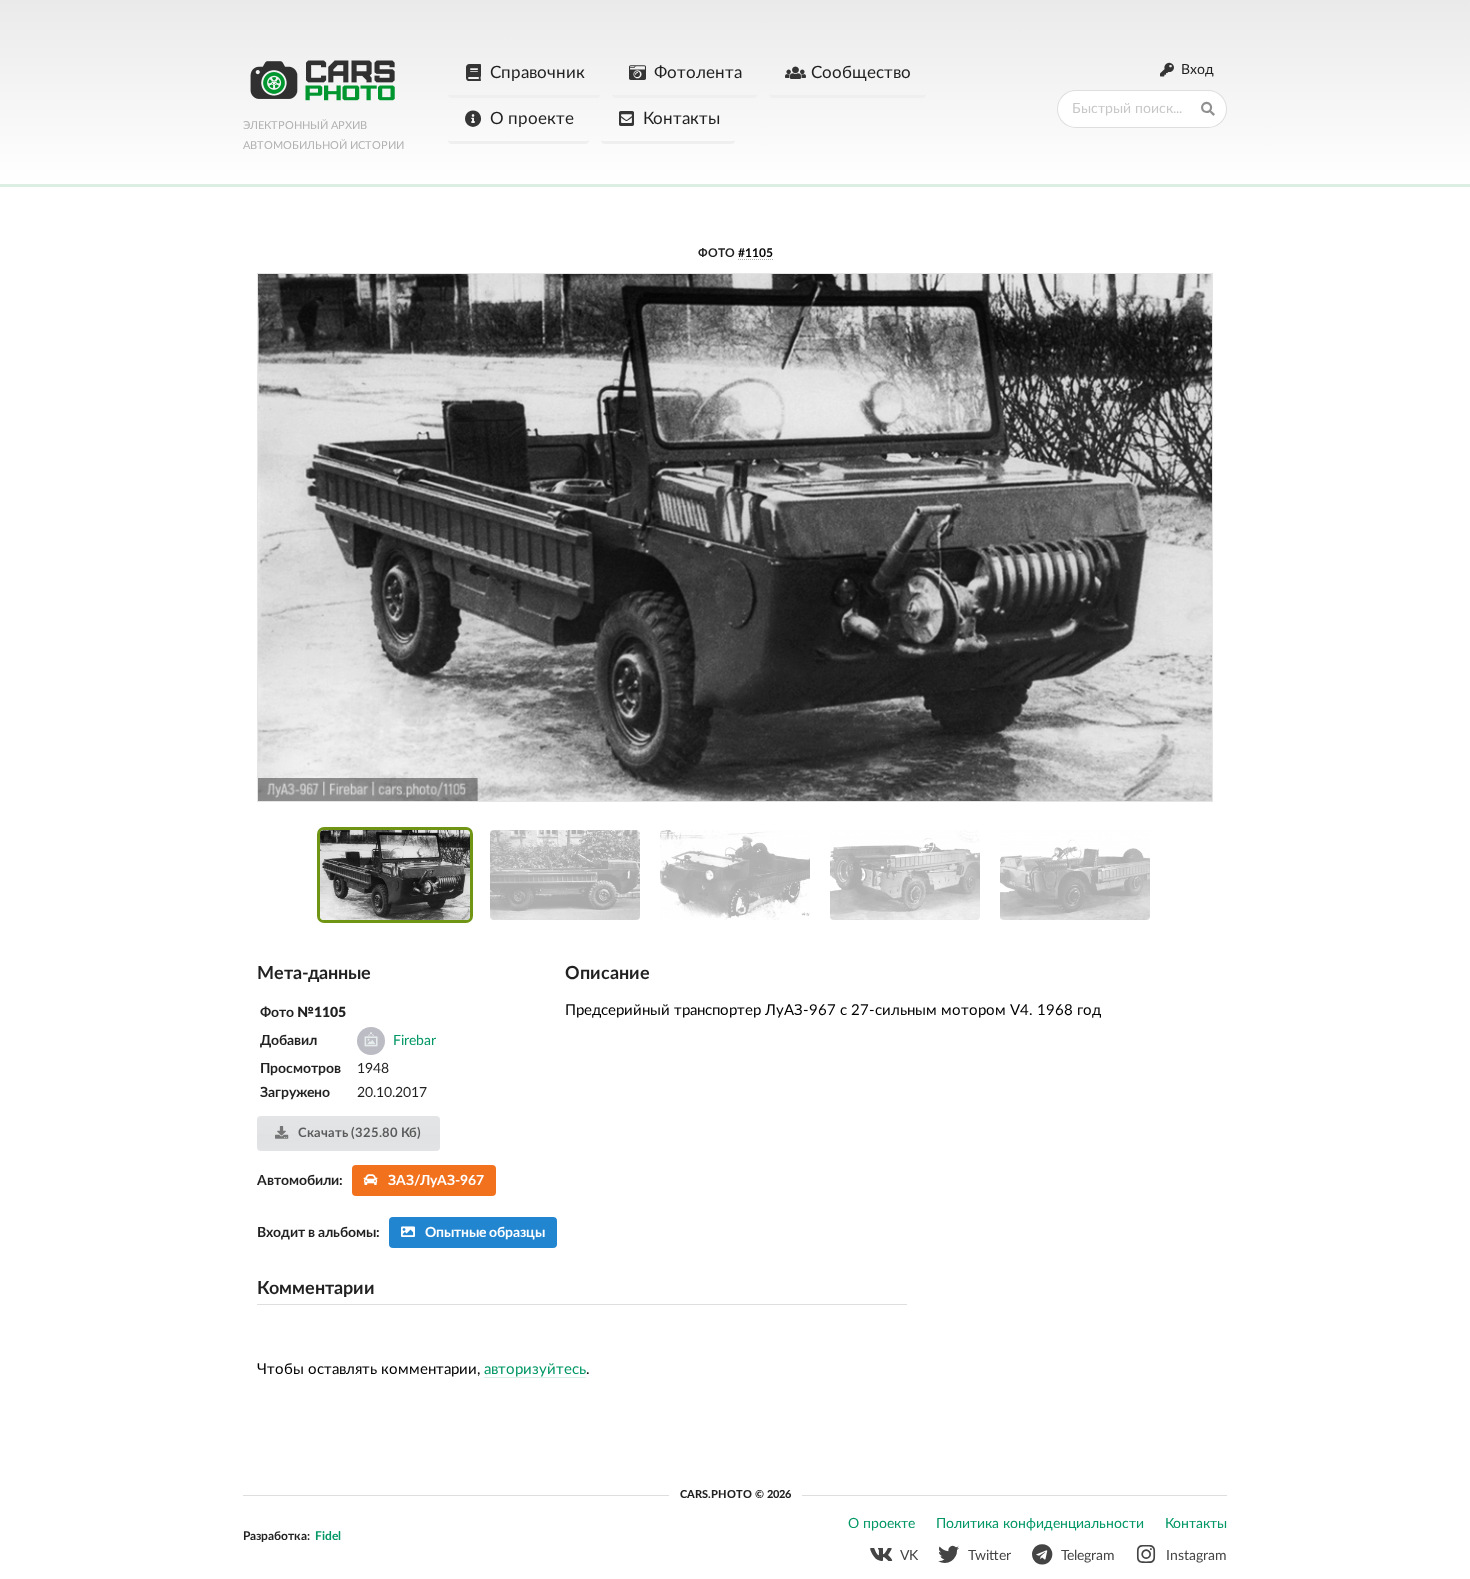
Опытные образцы (485, 1233)
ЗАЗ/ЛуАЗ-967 (436, 1181)
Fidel (328, 1536)
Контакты (681, 118)
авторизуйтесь (535, 1369)
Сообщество (861, 72)
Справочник (537, 72)
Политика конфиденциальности (1040, 1524)
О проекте (532, 118)
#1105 (755, 253)
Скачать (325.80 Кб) (358, 1133)
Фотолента (698, 72)
